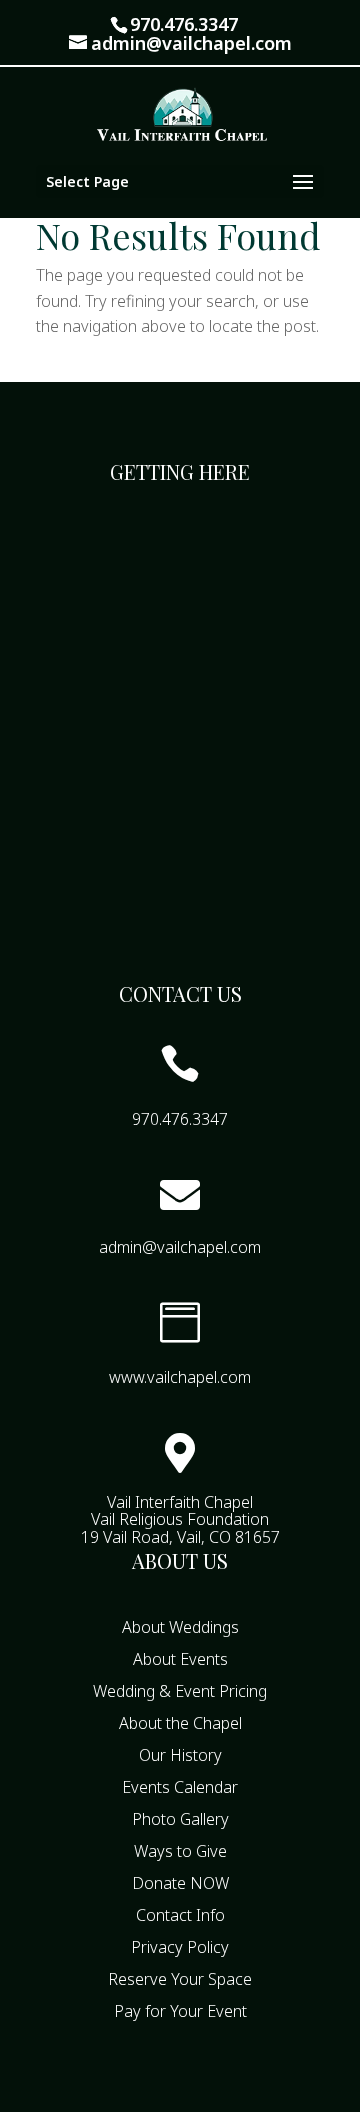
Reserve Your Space (180, 1979)
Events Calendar (180, 1787)
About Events (180, 1659)
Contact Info (180, 1915)
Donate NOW (180, 1883)
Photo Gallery (180, 1819)
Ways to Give (180, 1851)
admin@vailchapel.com (180, 1247)
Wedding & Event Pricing (180, 1691)
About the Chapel (180, 1723)
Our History (180, 1755)
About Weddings (180, 1627)
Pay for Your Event (180, 2011)
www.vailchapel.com (180, 1377)
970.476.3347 (184, 24)
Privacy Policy (180, 1947)
